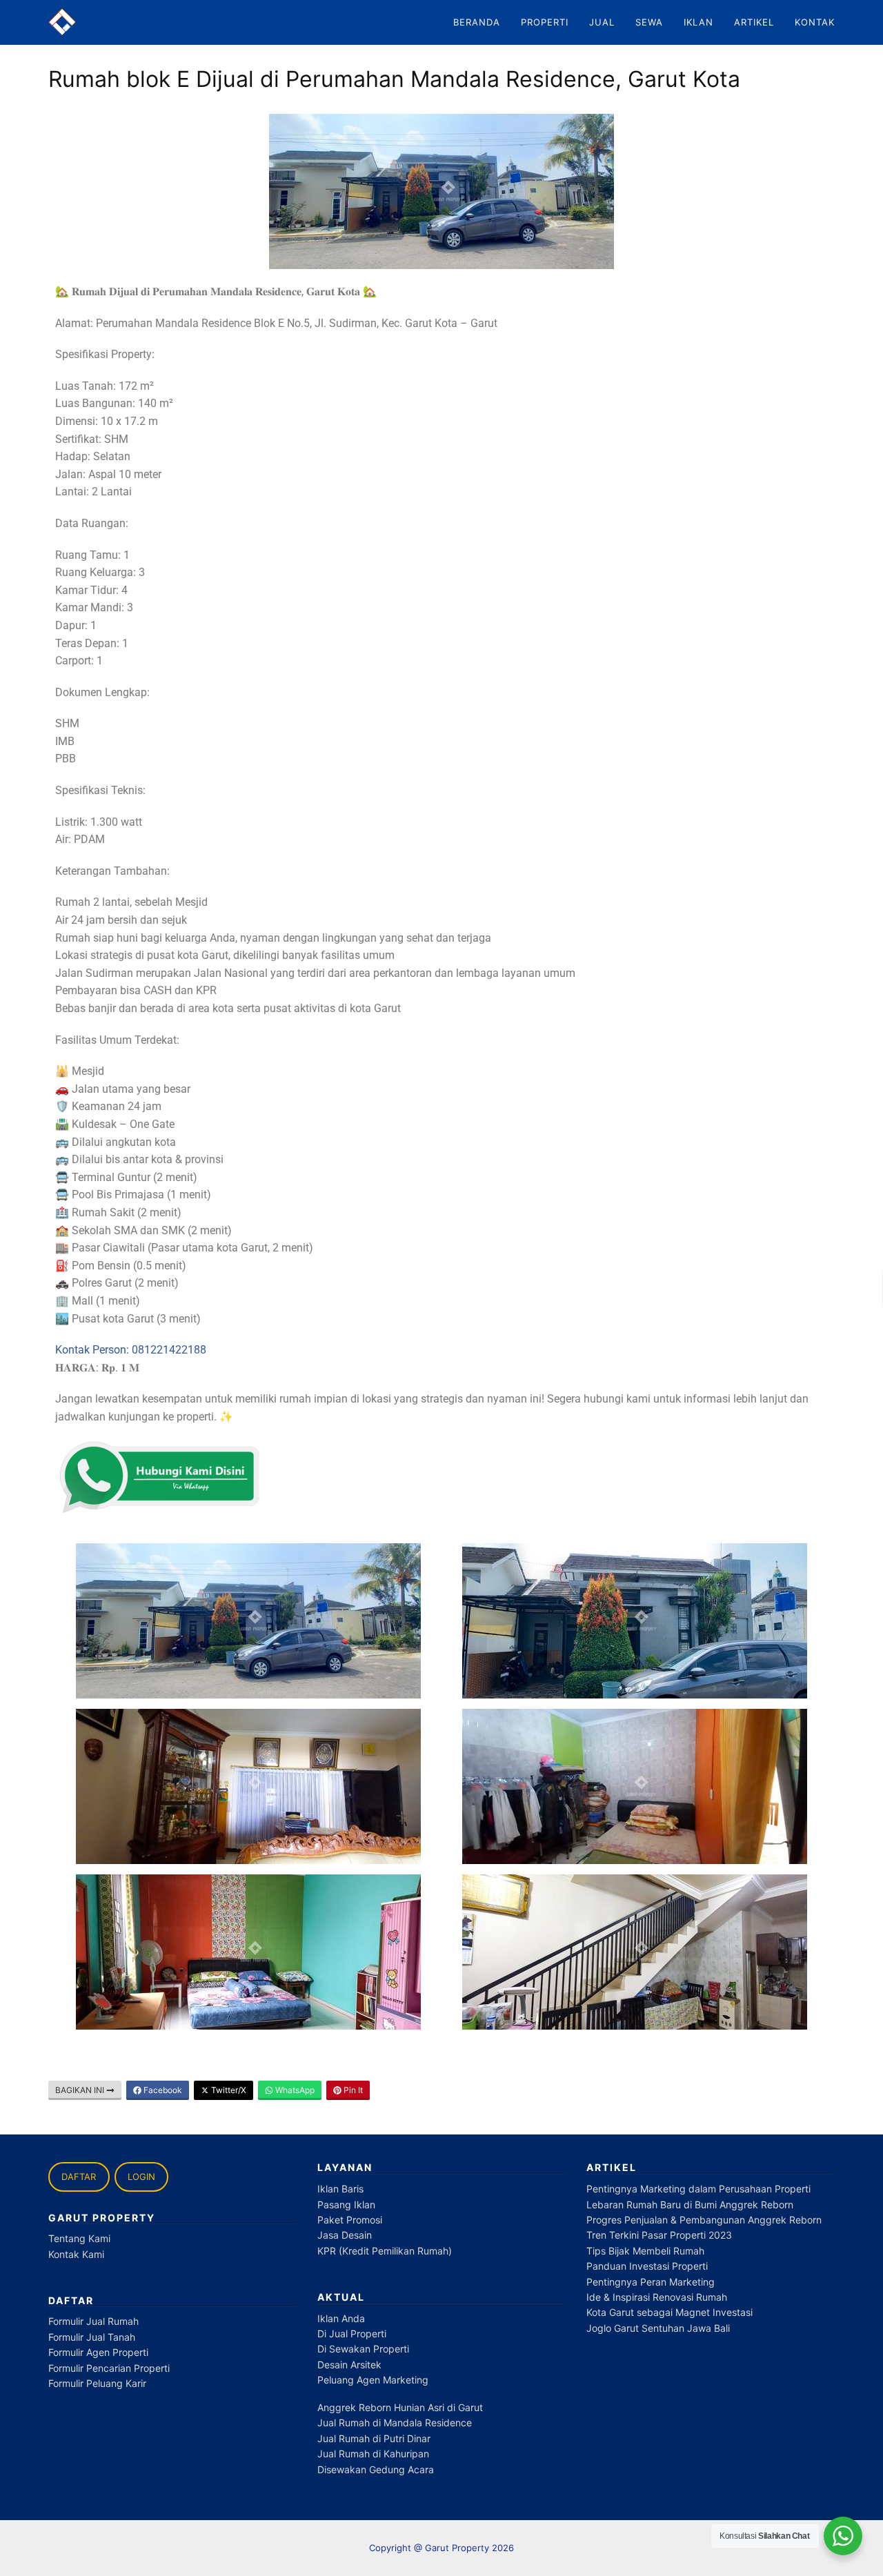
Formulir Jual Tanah (92, 2337)
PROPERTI (545, 22)
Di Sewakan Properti (363, 2349)
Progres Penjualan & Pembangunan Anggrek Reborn (704, 2220)
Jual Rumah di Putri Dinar (374, 2438)
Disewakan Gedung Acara (376, 2469)
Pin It (352, 2090)
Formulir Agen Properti (98, 2352)
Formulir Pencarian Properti (109, 2368)
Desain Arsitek (349, 2365)
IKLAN (698, 22)
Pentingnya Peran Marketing (651, 2282)
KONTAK (815, 22)
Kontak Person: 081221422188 (131, 1350)
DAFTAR (79, 2177)
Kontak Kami (76, 2254)
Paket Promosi (350, 2220)
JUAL (602, 22)
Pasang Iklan (346, 2205)
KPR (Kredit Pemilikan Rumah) (385, 2251)
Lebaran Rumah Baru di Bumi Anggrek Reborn (690, 2205)
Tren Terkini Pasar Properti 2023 (659, 2235)
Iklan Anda (341, 2318)
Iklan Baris (340, 2189)
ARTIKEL (754, 22)
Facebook (162, 2090)
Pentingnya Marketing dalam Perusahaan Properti (698, 2189)
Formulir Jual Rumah (93, 2321)
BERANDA (477, 22)
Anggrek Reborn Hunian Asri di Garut (400, 2407)
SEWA (649, 22)
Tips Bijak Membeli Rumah (645, 2251)
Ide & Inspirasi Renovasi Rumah (657, 2297)
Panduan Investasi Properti (647, 2266)
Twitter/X (228, 2090)
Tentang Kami (79, 2238)
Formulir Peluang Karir (97, 2383)
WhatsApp (294, 2090)
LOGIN (141, 2177)
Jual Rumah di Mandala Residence (395, 2423)
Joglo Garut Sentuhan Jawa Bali (658, 2328)
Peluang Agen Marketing (373, 2380)
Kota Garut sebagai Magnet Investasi (669, 2312)
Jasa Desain (345, 2235)
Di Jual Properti (352, 2334)
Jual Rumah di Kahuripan (373, 2454)
